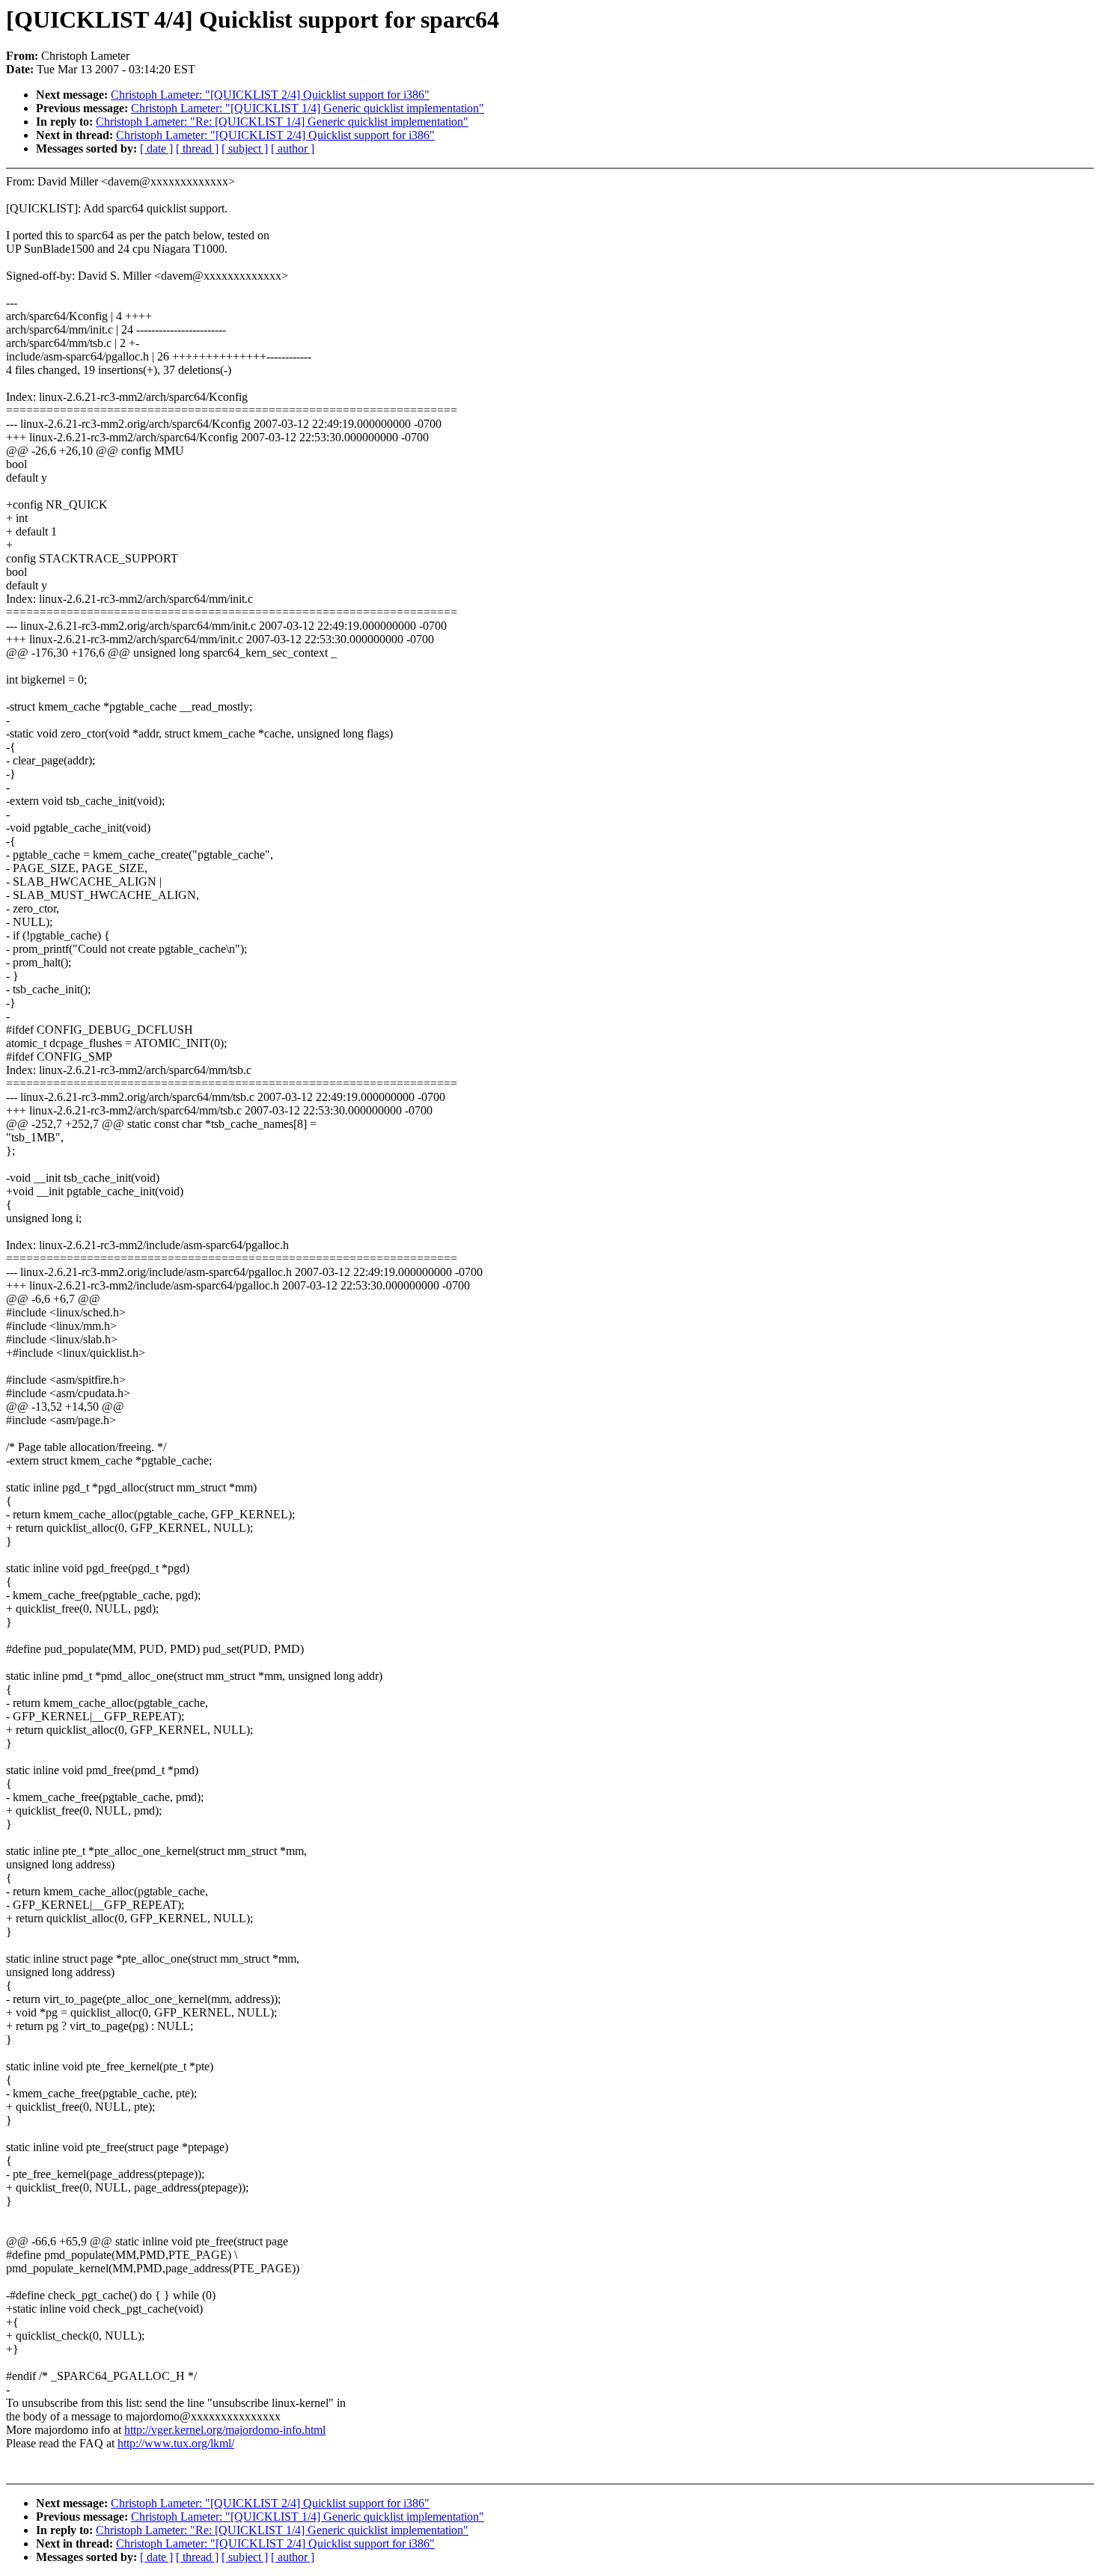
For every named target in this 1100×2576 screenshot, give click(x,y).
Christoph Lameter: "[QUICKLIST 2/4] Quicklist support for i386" (270, 95)
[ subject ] (245, 148)
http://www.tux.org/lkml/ (176, 2443)
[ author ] (293, 148)
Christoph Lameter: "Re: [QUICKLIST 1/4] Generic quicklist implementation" (282, 122)
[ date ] (156, 148)
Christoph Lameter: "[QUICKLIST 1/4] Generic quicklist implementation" (308, 108)
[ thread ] (197, 148)
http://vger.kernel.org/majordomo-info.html (225, 2430)
